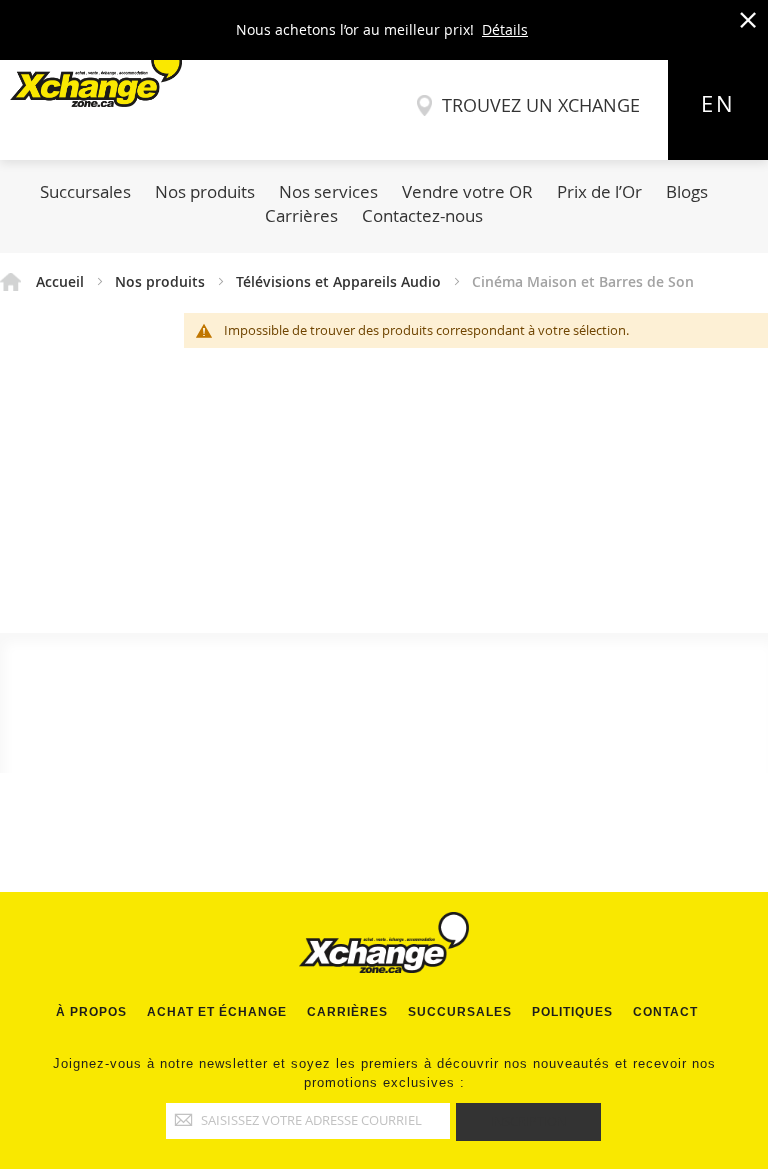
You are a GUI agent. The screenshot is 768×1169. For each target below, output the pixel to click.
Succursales (85, 191)
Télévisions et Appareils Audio (340, 282)
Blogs (687, 191)
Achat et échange (217, 1012)
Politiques (572, 1012)
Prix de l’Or (599, 191)
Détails (505, 29)
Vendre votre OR (467, 191)
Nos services (328, 191)
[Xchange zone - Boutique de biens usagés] (91, 101)
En (718, 104)
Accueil (62, 282)
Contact (665, 1012)
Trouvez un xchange (541, 105)
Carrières (301, 215)
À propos (91, 1012)
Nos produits (205, 191)
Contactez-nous (422, 215)
